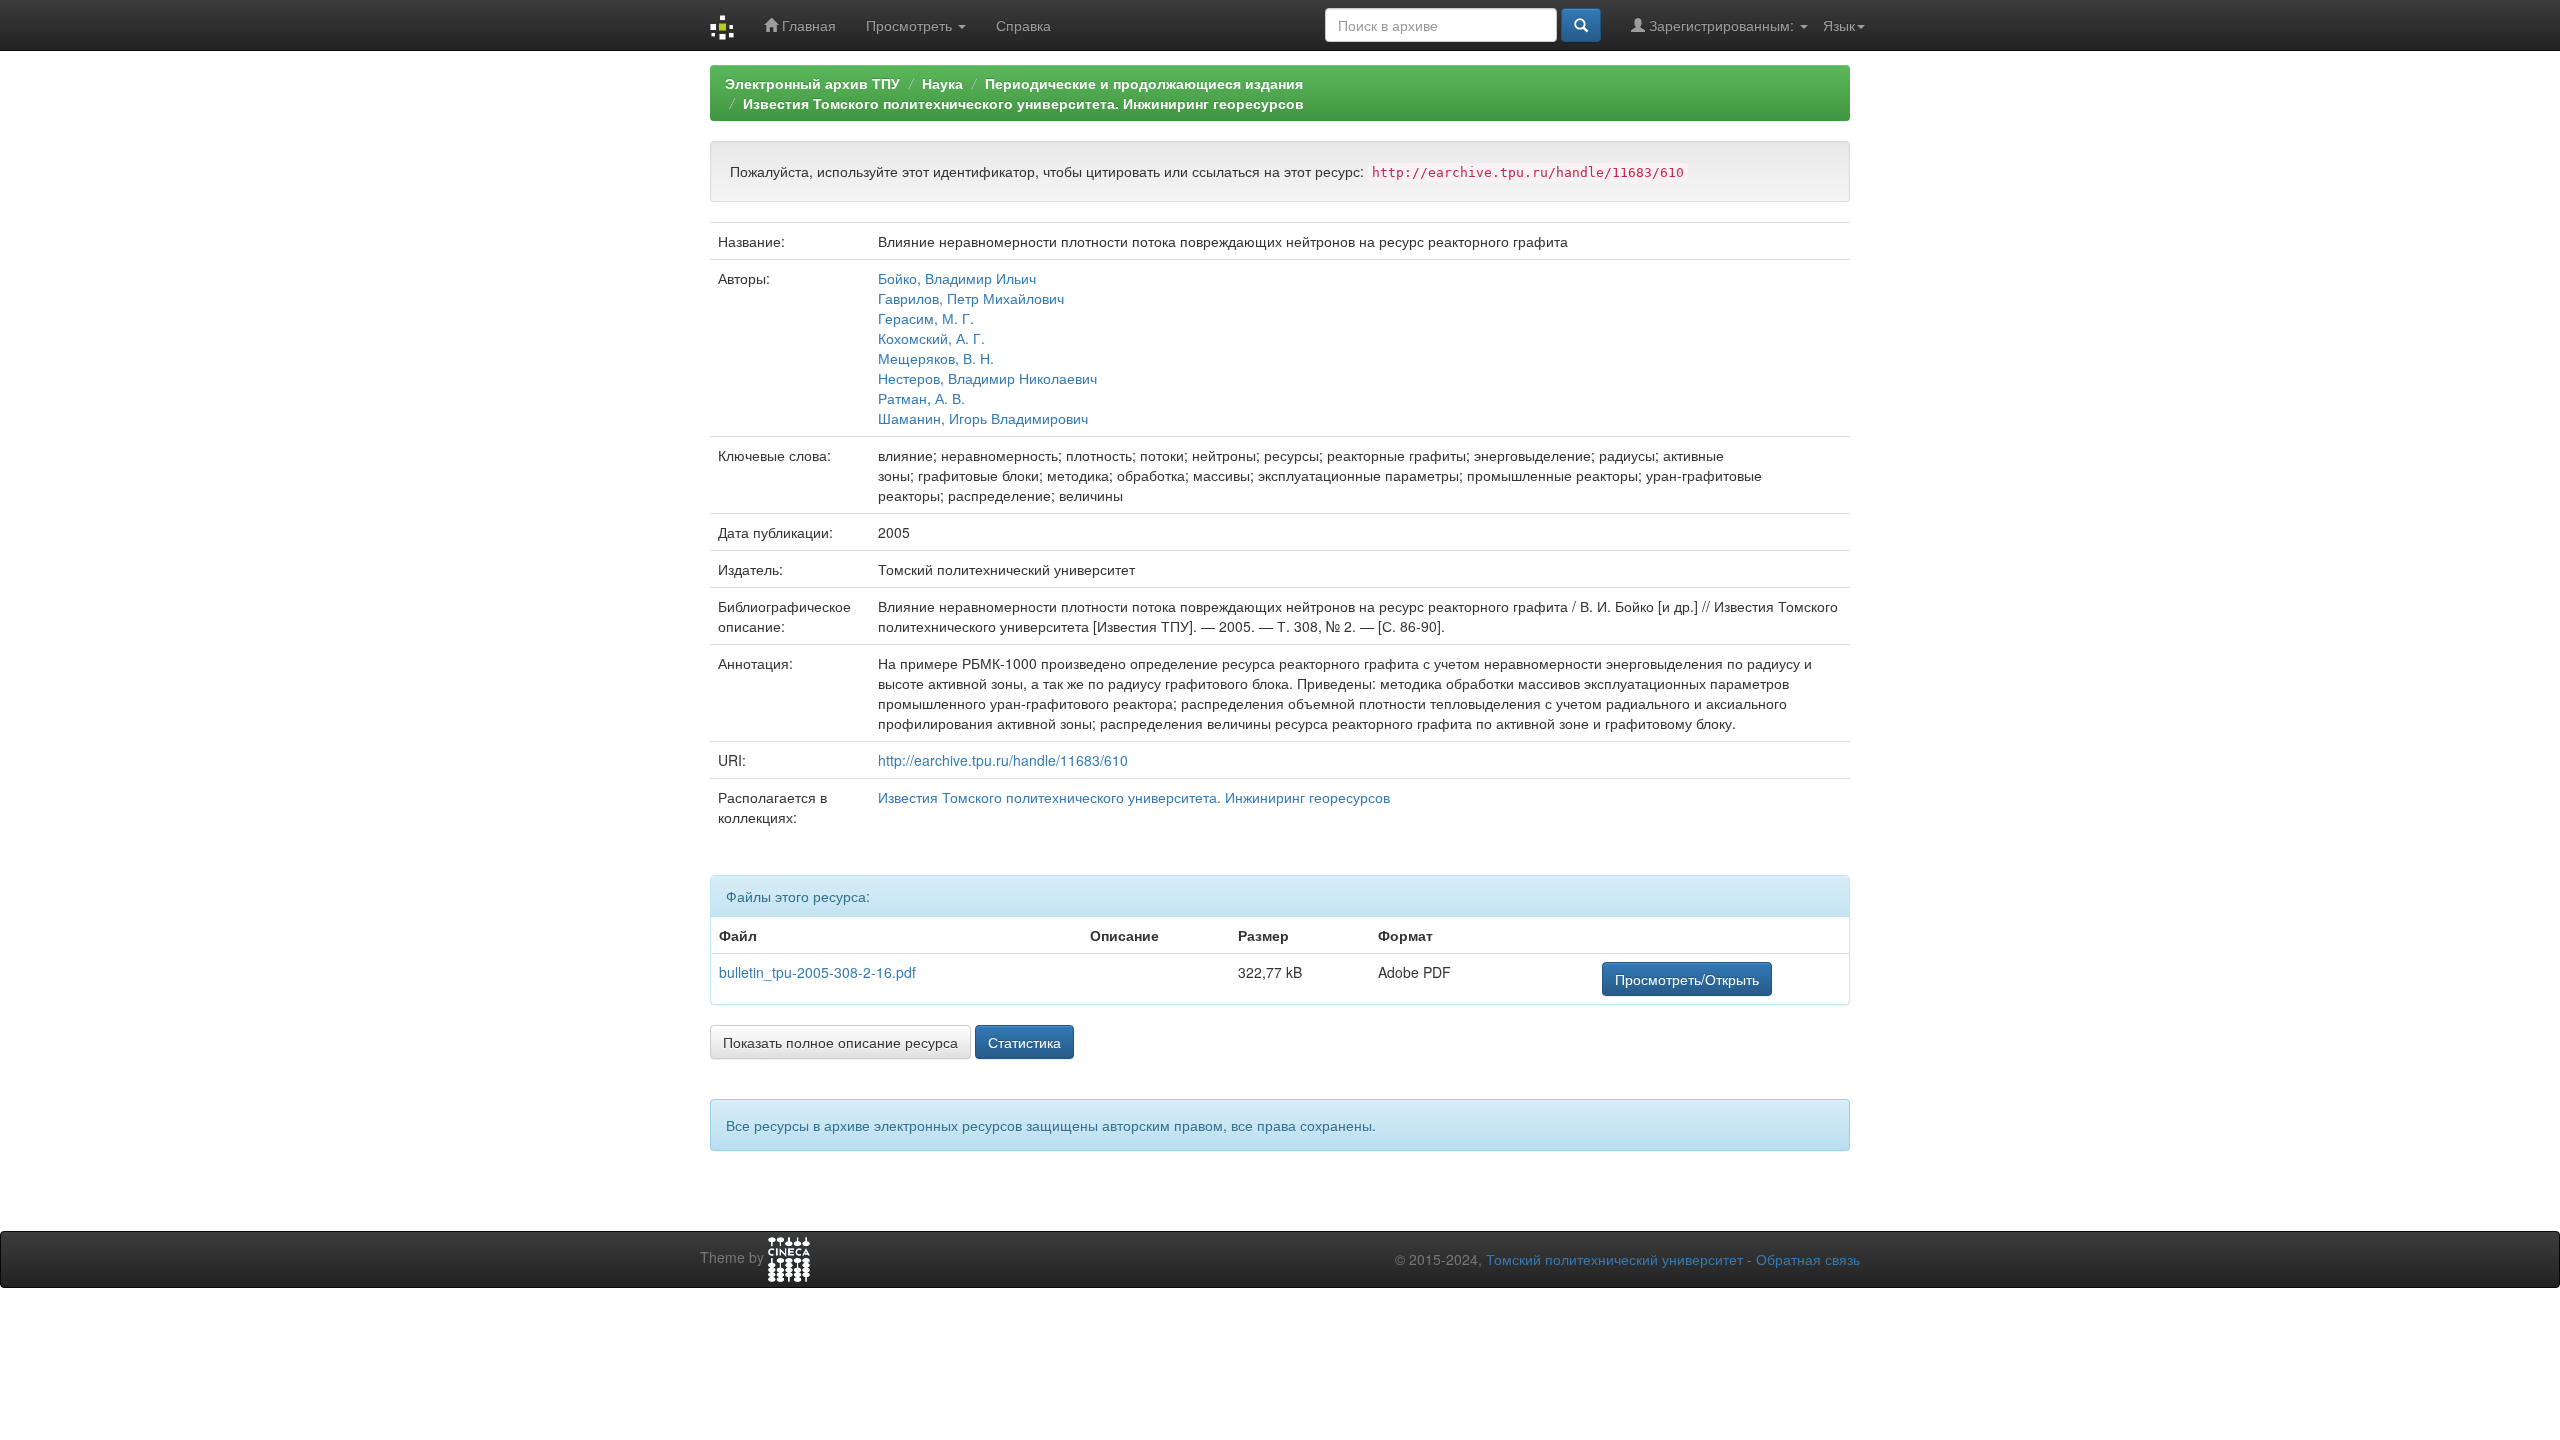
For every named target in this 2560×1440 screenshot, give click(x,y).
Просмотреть (911, 25)
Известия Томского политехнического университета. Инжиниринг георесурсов (1023, 103)
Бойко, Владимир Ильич (957, 278)
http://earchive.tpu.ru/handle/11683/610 (1003, 760)
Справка (1023, 25)
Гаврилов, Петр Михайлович (971, 298)
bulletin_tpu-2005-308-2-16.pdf (817, 972)
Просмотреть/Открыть (1687, 979)
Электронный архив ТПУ (812, 83)
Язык (1839, 25)
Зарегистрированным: (1721, 25)
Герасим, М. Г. (926, 318)
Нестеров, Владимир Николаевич (987, 378)
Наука (942, 83)
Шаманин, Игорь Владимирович (983, 418)
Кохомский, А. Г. (931, 338)
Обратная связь (1808, 1259)
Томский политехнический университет (1614, 1259)
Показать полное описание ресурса (840, 1042)
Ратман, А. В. (921, 398)
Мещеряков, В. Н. (936, 358)
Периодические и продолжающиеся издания (1144, 83)
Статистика (1024, 1042)
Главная (807, 25)
